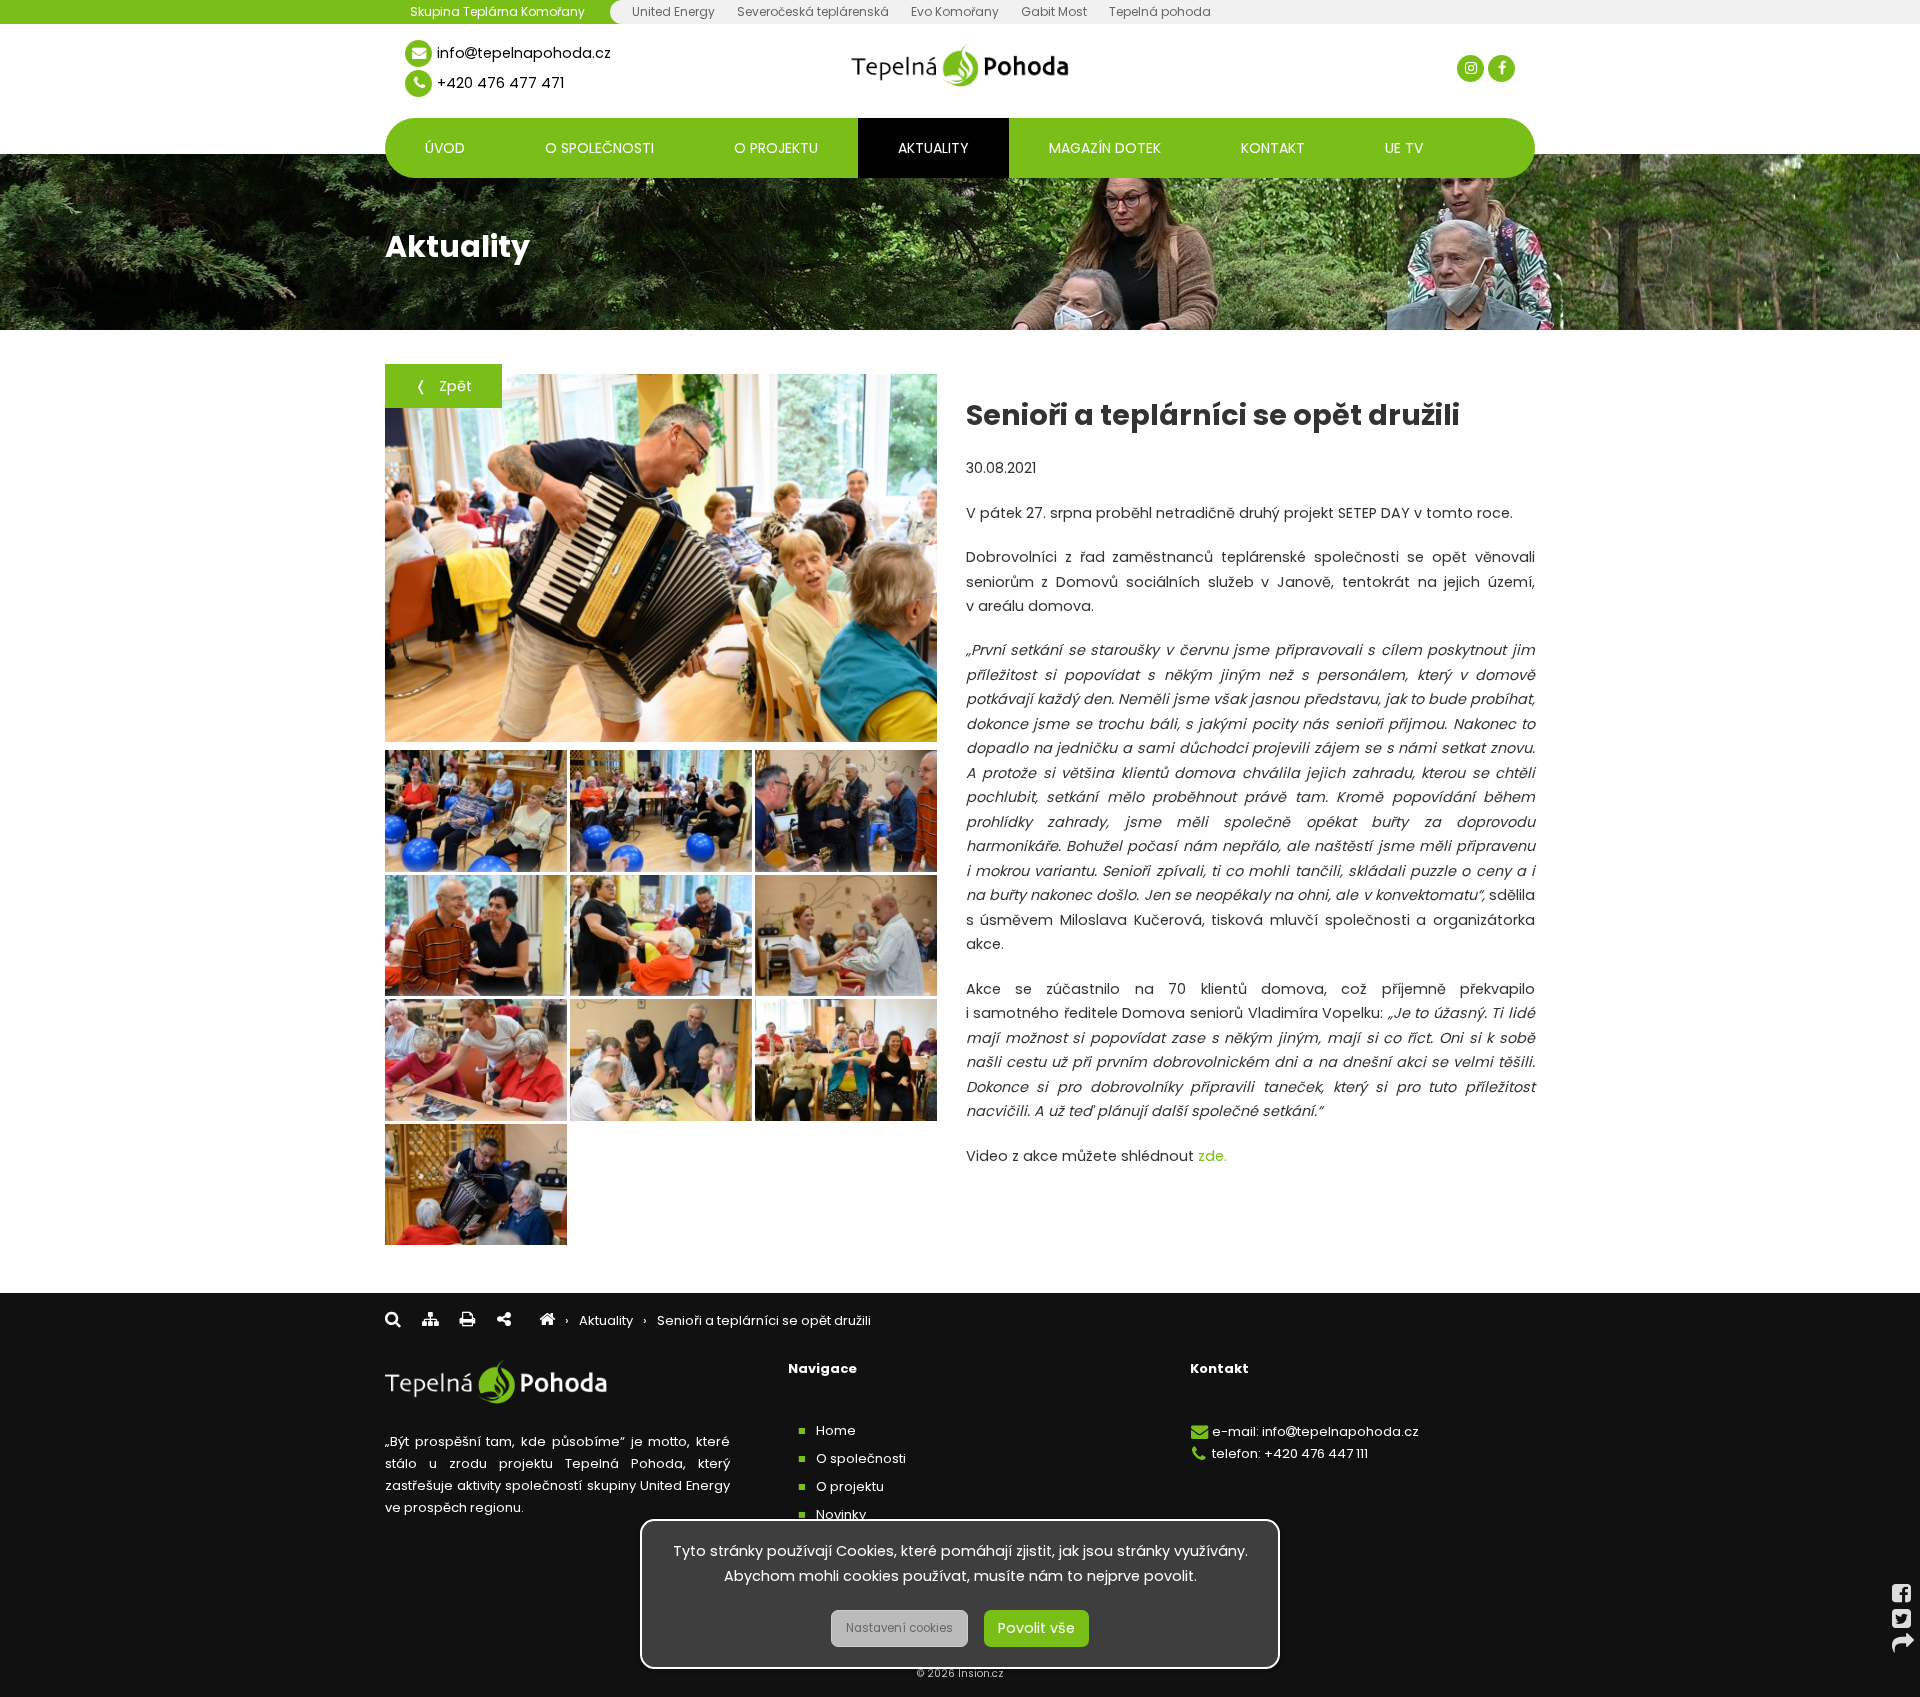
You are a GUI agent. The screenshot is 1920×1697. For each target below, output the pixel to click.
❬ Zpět (443, 386)
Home (836, 1430)
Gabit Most (1054, 11)
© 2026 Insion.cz (960, 1673)
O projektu (776, 148)
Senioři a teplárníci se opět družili (764, 1320)
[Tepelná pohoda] (547, 1320)
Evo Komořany (955, 11)
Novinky (841, 1514)
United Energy (673, 11)
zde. (1210, 1156)
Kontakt (1273, 148)
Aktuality (933, 148)
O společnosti (599, 148)
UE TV (1404, 148)
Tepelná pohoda (1160, 11)
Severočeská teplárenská (813, 11)
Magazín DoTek (1105, 148)
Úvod (445, 148)
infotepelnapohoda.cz (524, 53)
